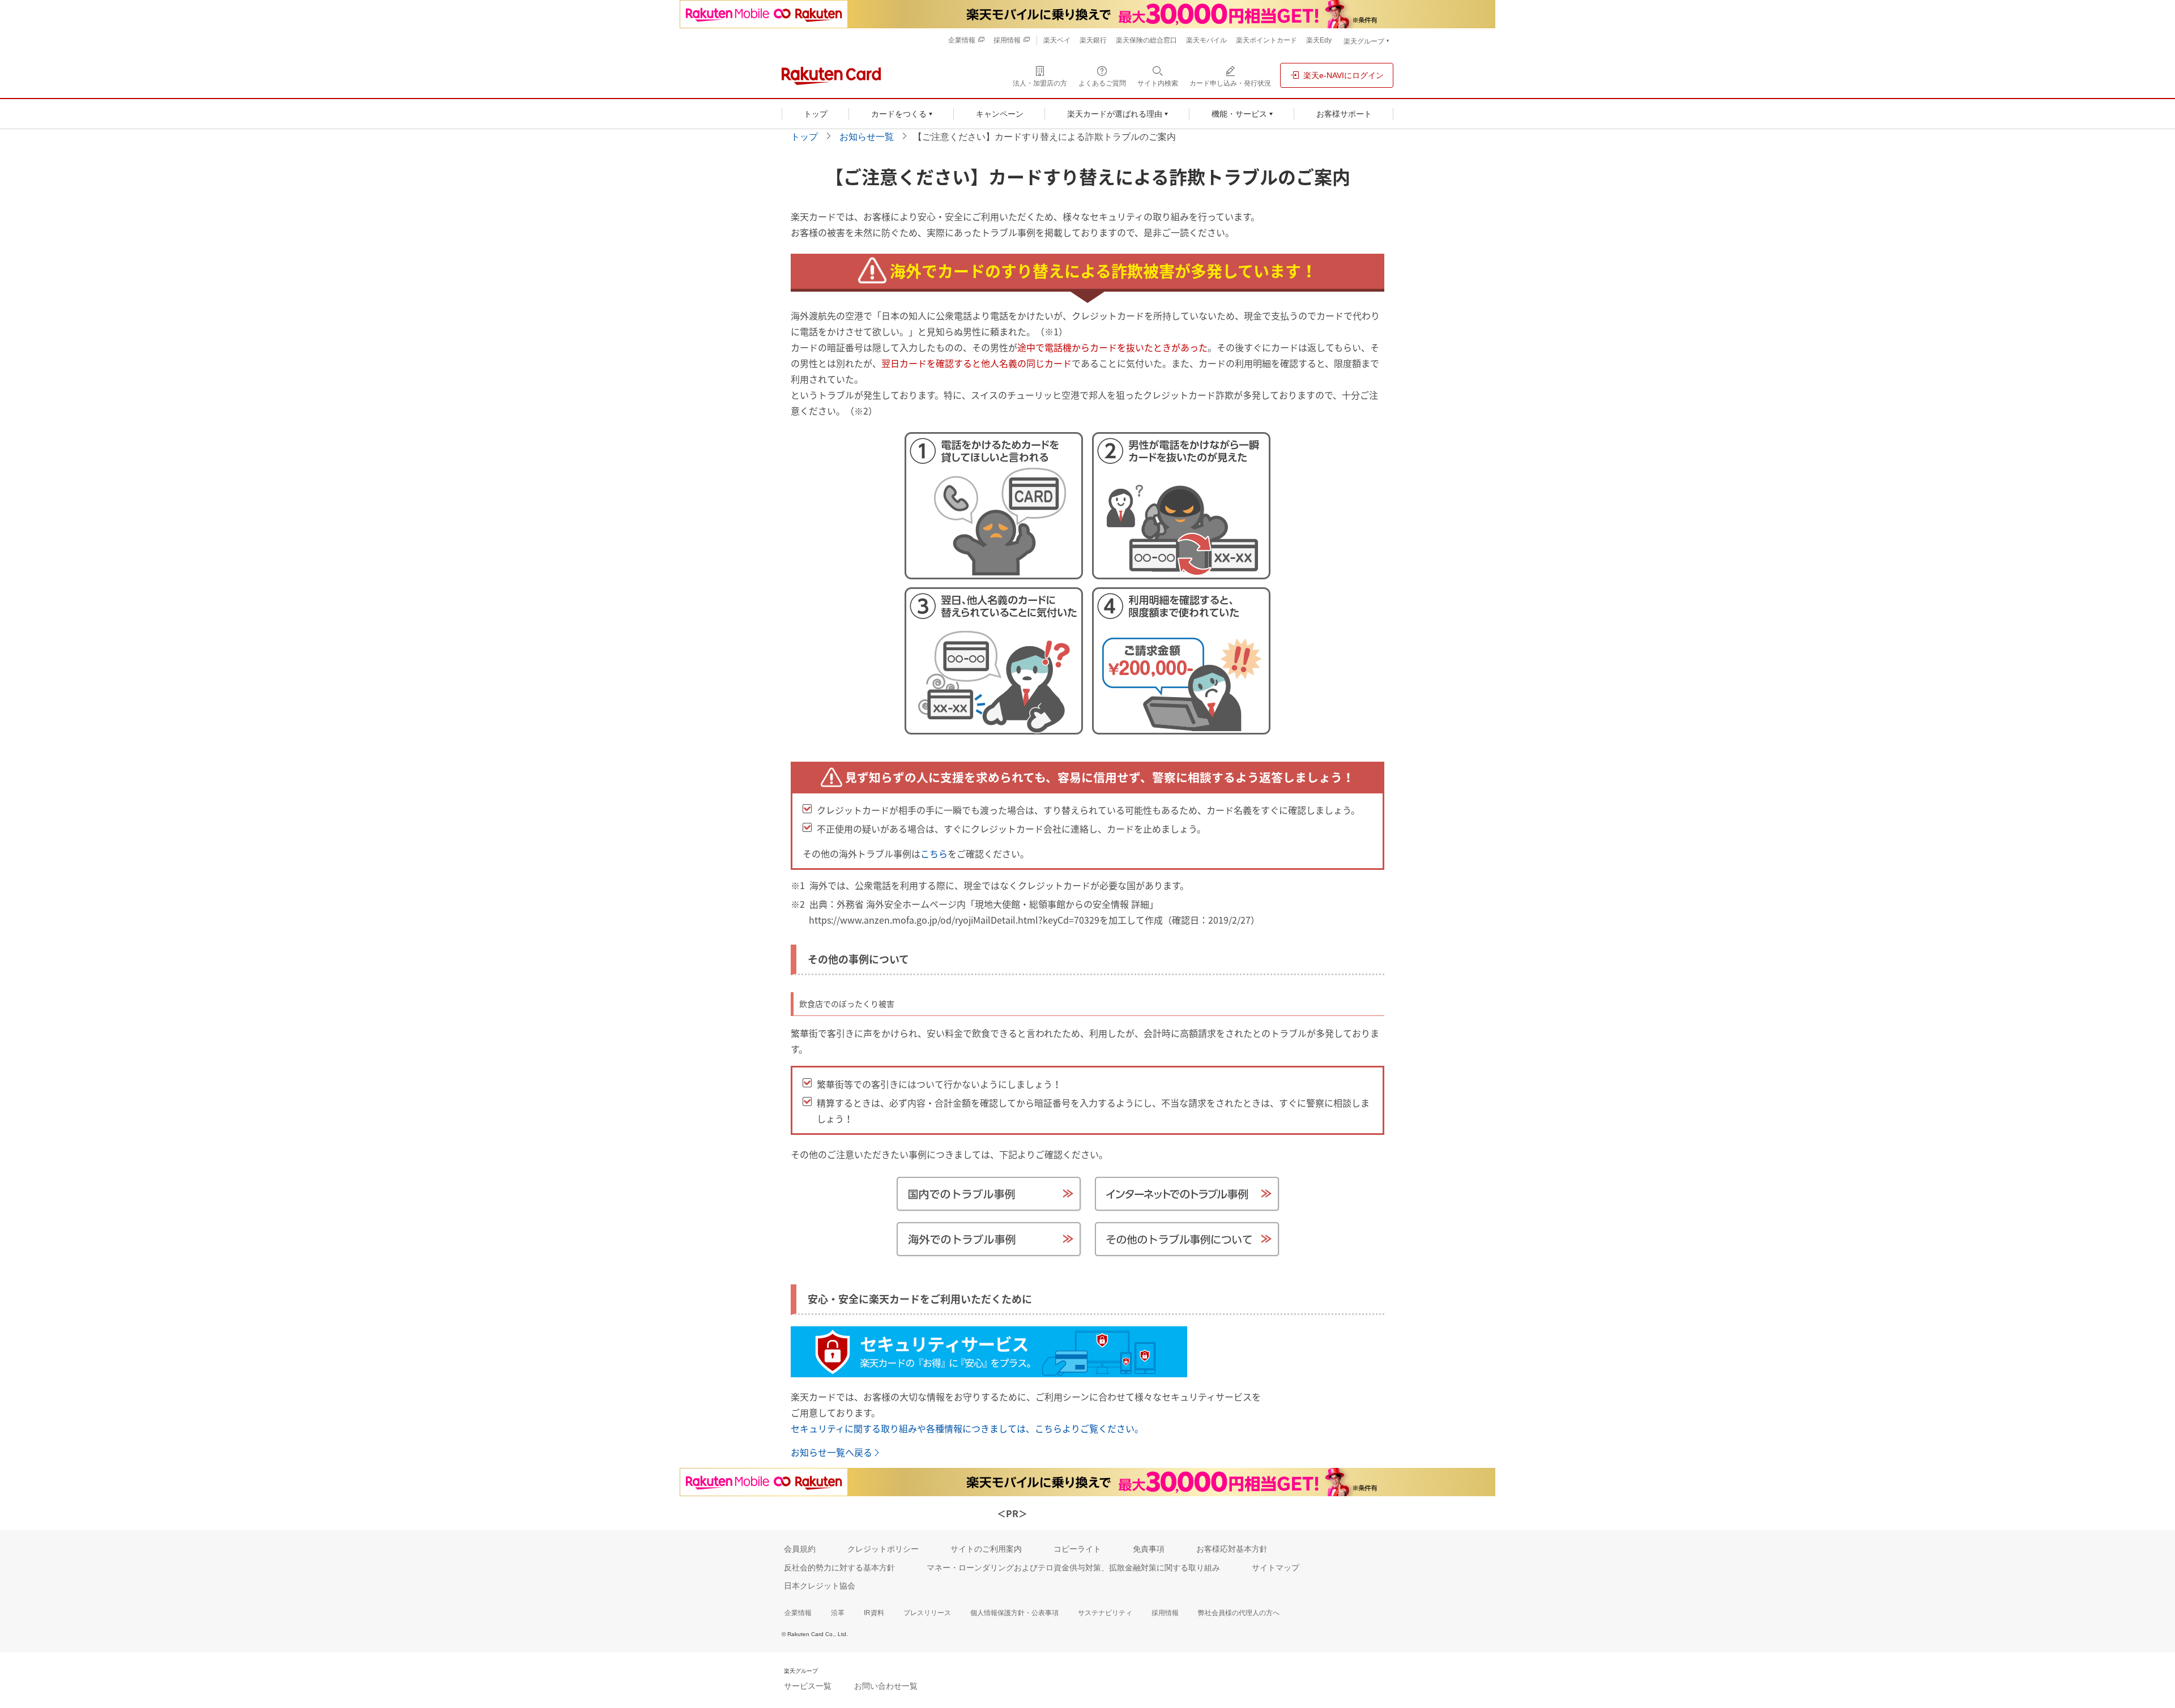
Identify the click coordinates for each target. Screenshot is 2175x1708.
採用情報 (1165, 1613)
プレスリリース (927, 1613)
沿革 (838, 1613)
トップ (804, 137)
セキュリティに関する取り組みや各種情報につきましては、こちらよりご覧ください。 (967, 1428)
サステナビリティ (1105, 1613)
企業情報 (798, 1613)
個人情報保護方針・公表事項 (1014, 1613)
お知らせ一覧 (867, 137)
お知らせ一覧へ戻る (831, 1452)
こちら (934, 853)
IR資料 (874, 1613)
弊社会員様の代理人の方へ (1239, 1613)
